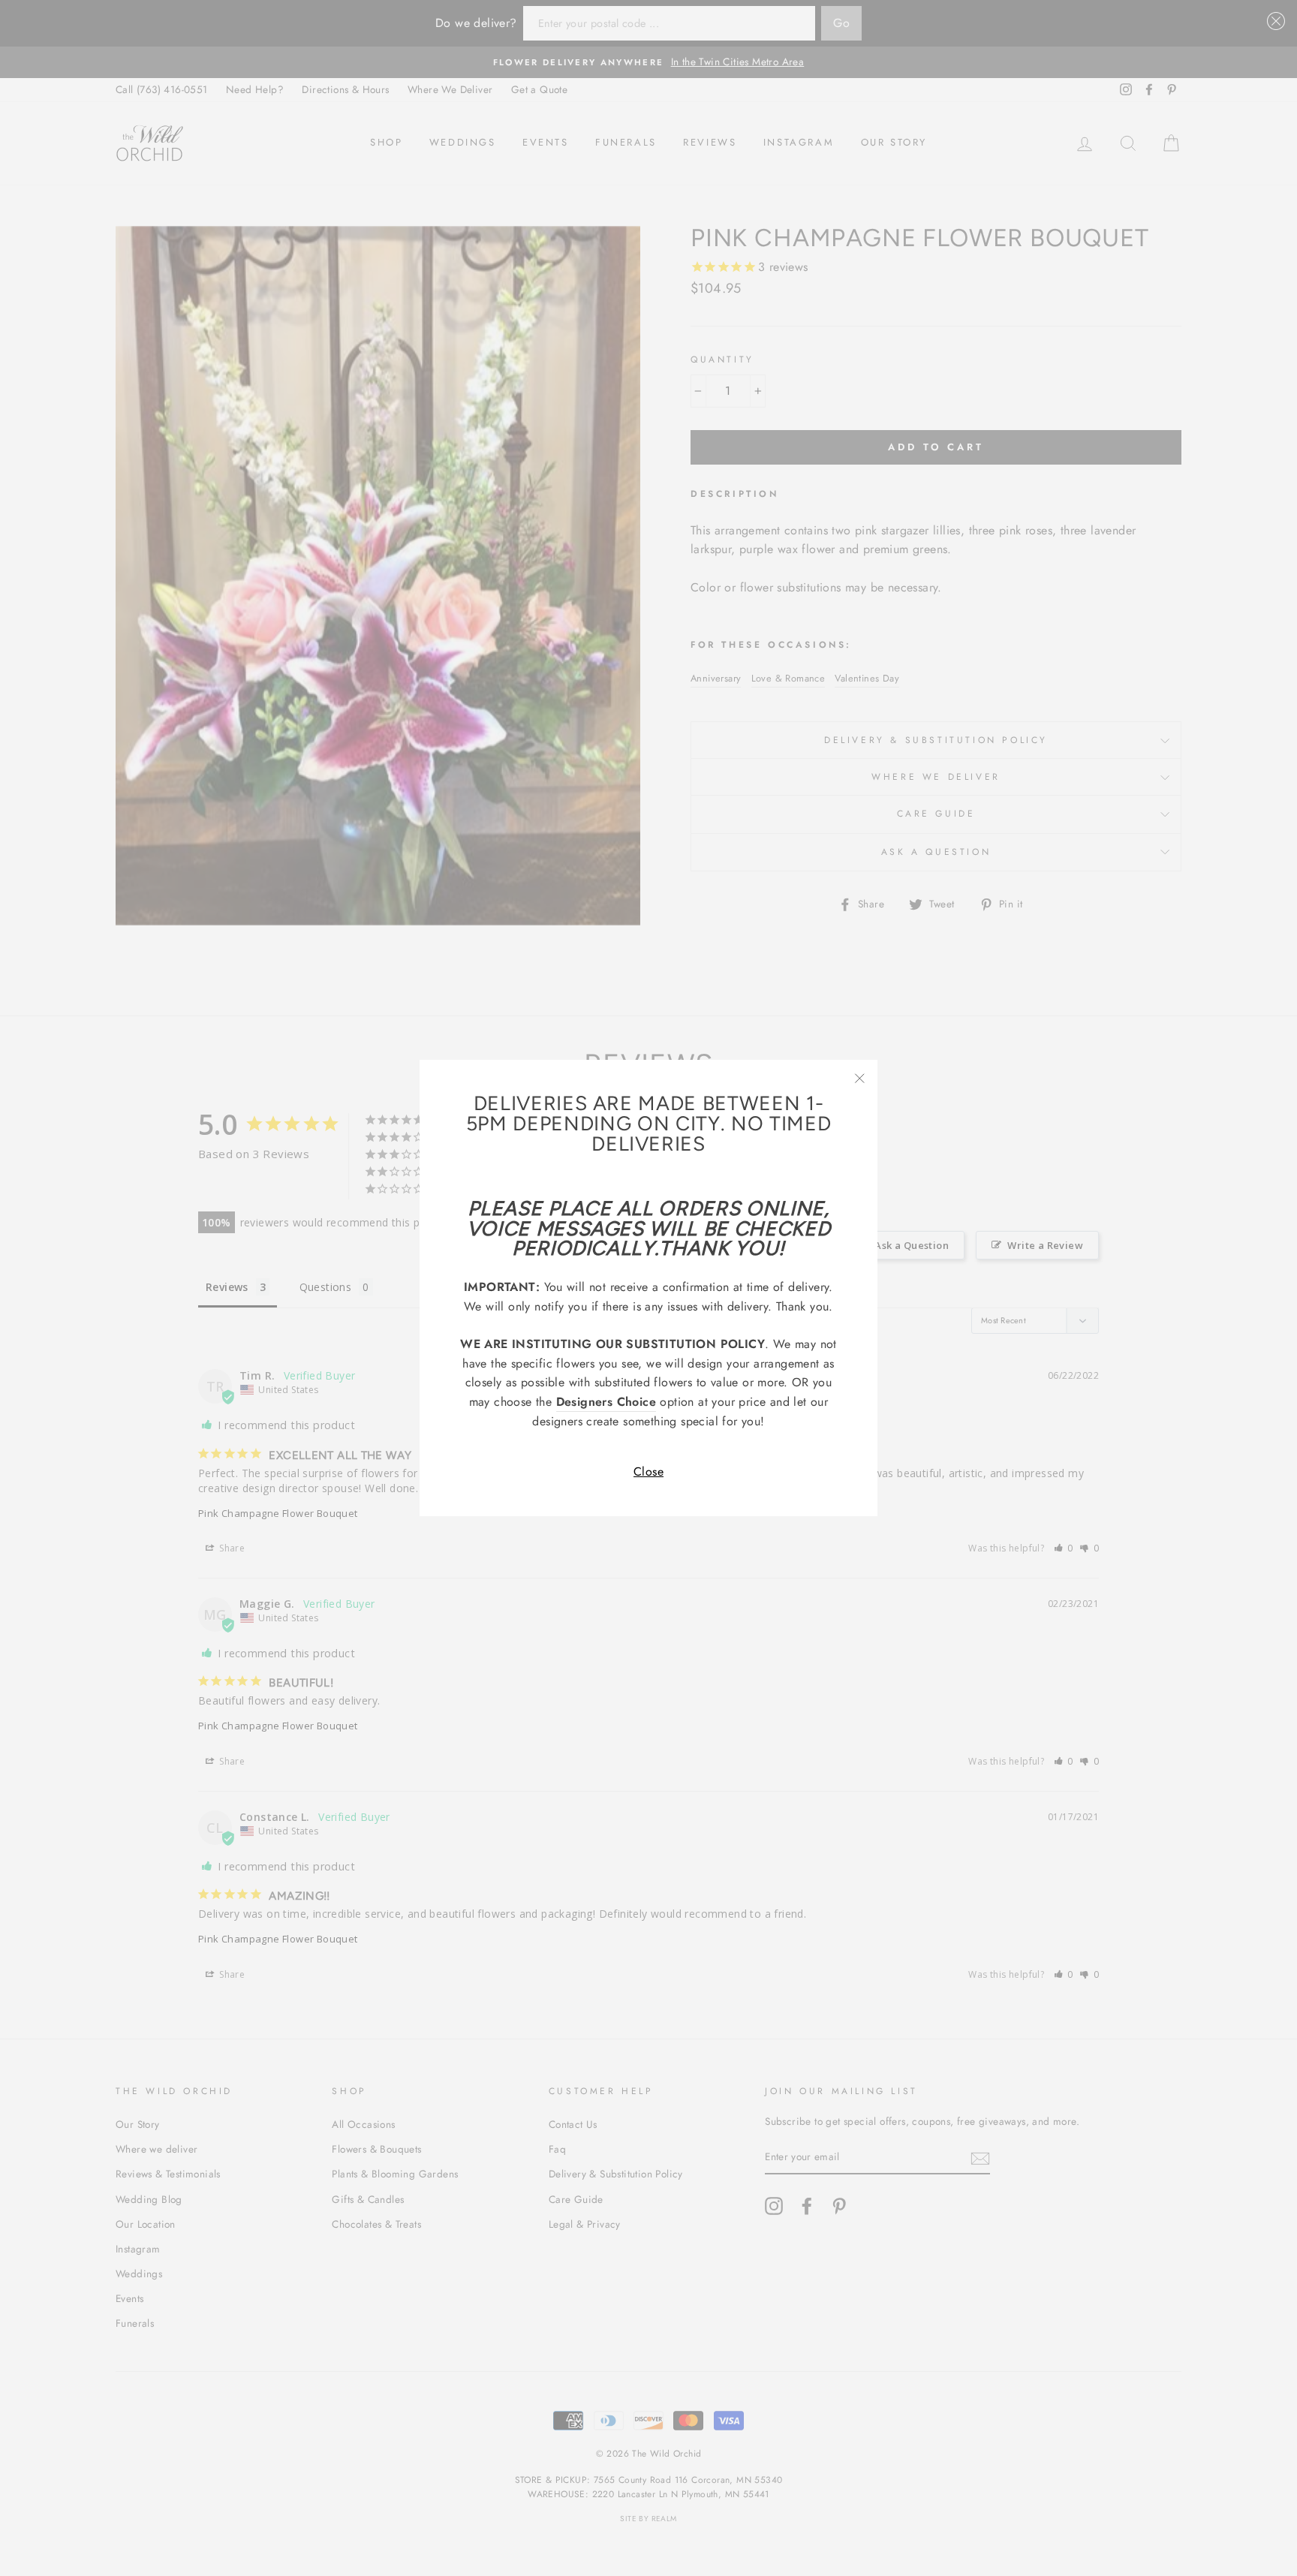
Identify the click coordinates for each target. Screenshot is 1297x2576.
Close (648, 1472)
